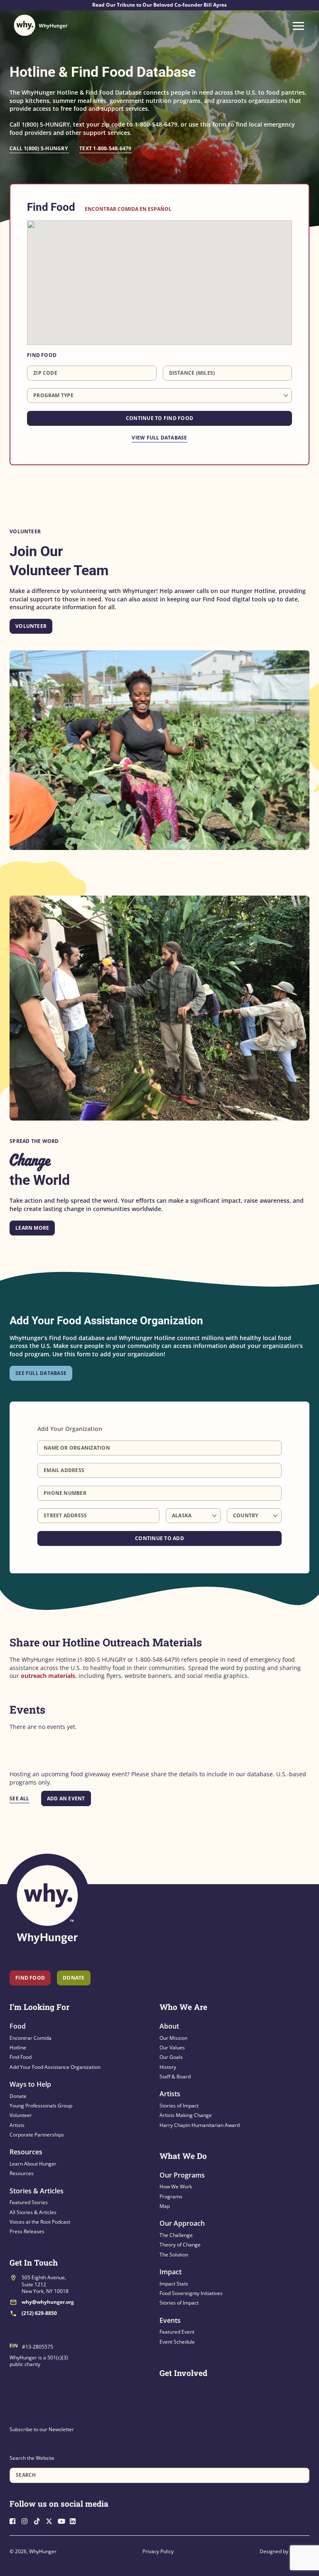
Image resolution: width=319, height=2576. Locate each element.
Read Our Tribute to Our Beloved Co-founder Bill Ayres (159, 5)
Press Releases (27, 2231)
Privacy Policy (158, 2551)
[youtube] (63, 2520)
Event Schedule (177, 2342)
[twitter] (51, 2520)
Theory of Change (180, 2245)
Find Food (30, 1978)
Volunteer (31, 626)
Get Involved (183, 2373)
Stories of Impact (179, 2106)
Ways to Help (30, 2084)
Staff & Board (175, 2077)
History (168, 2067)
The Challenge (176, 2235)
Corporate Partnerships (37, 2135)
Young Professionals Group (41, 2106)
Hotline (18, 2047)
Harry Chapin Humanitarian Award (200, 2125)
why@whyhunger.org (48, 2302)
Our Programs (182, 2175)
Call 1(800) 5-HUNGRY (39, 148)
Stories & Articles (37, 2191)
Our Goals (171, 2057)
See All (20, 1798)
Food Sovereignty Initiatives (191, 2293)
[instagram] (27, 2520)
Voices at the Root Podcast (40, 2222)
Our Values (172, 2047)
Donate (18, 2096)
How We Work (176, 2187)
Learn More (32, 1228)
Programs (171, 2196)
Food (18, 2026)
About (169, 2026)
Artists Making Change (186, 2115)
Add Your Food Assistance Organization (55, 2067)
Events (170, 2320)
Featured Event (177, 2332)
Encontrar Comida (31, 2038)
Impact (171, 2272)
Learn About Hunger (33, 2164)
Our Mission (173, 2038)
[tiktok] (39, 2520)
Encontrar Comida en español (128, 209)
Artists (17, 2125)
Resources (26, 2152)
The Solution (174, 2255)
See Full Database (41, 1373)
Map (165, 2206)
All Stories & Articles (33, 2212)
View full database (159, 438)
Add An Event (66, 1798)
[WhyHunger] (41, 25)
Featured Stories (29, 2202)
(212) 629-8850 (39, 2313)
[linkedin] (75, 2520)
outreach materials (48, 1676)
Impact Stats (174, 2284)
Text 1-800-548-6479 (106, 148)
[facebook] (15, 2520)
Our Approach (182, 2223)
